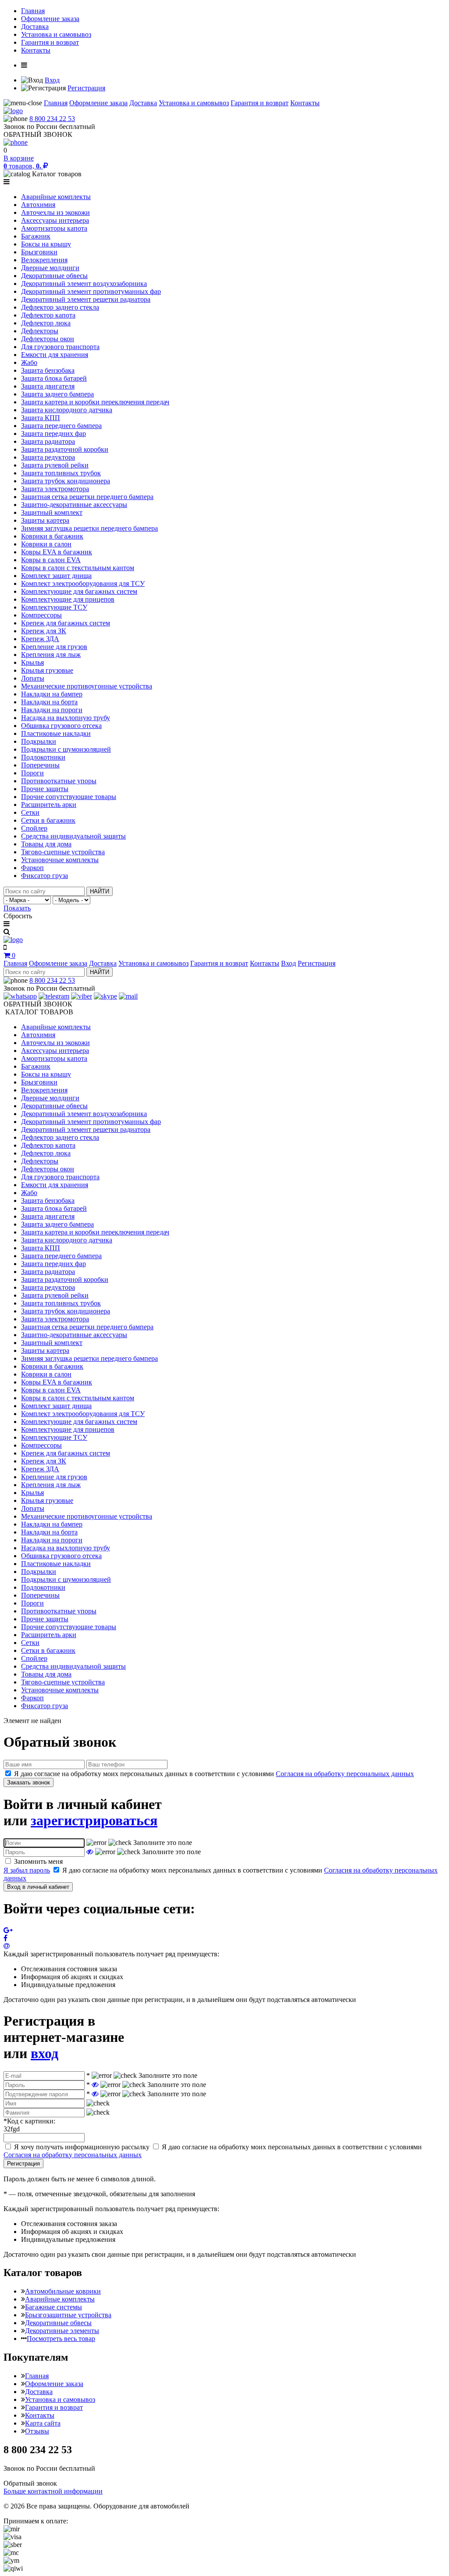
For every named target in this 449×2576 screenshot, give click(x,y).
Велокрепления (44, 260)
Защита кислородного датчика (67, 410)
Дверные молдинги (50, 268)
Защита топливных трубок (61, 473)
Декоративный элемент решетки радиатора (86, 299)
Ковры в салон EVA (51, 560)
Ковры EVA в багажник (57, 552)
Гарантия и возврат (50, 42)
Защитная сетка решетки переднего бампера (87, 497)
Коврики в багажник (52, 536)
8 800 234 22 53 (52, 119)
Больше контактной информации (53, 2491)
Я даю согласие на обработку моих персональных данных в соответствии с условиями (214, 1774)
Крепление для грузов (54, 647)
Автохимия (38, 205)
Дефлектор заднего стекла (60, 307)
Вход (52, 80)
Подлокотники (43, 757)
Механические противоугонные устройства (87, 686)
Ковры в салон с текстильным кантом (78, 568)
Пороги (32, 773)
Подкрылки (39, 741)
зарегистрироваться (94, 1820)
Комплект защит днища (56, 576)
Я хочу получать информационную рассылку (82, 2147)
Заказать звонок (29, 1782)
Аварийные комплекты (56, 197)
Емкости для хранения (55, 355)
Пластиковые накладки (56, 733)
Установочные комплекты (60, 860)
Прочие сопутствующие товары (69, 797)
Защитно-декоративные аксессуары (74, 505)
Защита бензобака (48, 370)
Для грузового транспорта (60, 347)
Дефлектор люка (46, 323)
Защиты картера (45, 520)
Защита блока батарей (54, 378)
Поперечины (40, 765)
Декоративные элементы (62, 2331)
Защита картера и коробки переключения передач (95, 402)
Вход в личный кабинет (38, 1887)
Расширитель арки (49, 805)
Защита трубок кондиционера (66, 481)
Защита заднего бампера (57, 394)
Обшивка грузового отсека (61, 726)
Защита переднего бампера (61, 426)
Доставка (35, 27)
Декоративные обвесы (54, 276)
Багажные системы (53, 2307)
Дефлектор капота (48, 315)
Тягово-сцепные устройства (63, 852)
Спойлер (34, 828)
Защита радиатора (48, 441)
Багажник (36, 236)
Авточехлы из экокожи (55, 212)
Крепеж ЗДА (40, 639)
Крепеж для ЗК (44, 631)
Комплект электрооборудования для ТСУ (83, 583)
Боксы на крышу (46, 244)
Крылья (32, 662)
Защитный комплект (52, 512)
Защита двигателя (48, 386)
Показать (17, 908)
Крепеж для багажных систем (66, 623)
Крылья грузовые (47, 670)
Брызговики (39, 252)
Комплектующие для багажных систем (79, 591)
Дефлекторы (40, 331)
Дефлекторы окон (48, 339)
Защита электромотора (55, 489)
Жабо (29, 362)
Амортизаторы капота (54, 228)
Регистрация (86, 88)
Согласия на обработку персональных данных (345, 1774)
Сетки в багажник (48, 820)
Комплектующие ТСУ (54, 607)
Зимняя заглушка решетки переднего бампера (89, 528)
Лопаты (33, 678)
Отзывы (37, 2431)
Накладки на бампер (52, 694)
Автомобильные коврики (63, 2291)
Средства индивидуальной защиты (73, 836)
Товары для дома (46, 844)
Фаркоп (32, 868)
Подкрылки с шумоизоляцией (66, 749)
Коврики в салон (46, 544)
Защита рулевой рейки (55, 465)
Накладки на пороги (52, 710)
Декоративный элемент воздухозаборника (84, 284)
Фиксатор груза (45, 876)
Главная (33, 11)
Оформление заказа (50, 19)
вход (45, 2053)
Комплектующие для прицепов (68, 599)
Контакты (36, 50)
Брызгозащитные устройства (68, 2315)
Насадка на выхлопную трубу (66, 718)
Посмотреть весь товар (61, 2339)
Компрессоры (41, 615)
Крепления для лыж (51, 655)
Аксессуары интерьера (55, 220)
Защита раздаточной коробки (65, 449)
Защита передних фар (53, 433)
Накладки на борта (49, 702)
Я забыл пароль (27, 1870)
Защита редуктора (48, 457)
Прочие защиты (45, 789)
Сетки (30, 812)
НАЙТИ (100, 891)
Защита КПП (41, 418)
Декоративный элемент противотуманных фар (91, 291)
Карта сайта (43, 2423)
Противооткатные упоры (59, 781)
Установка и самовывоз (56, 34)
